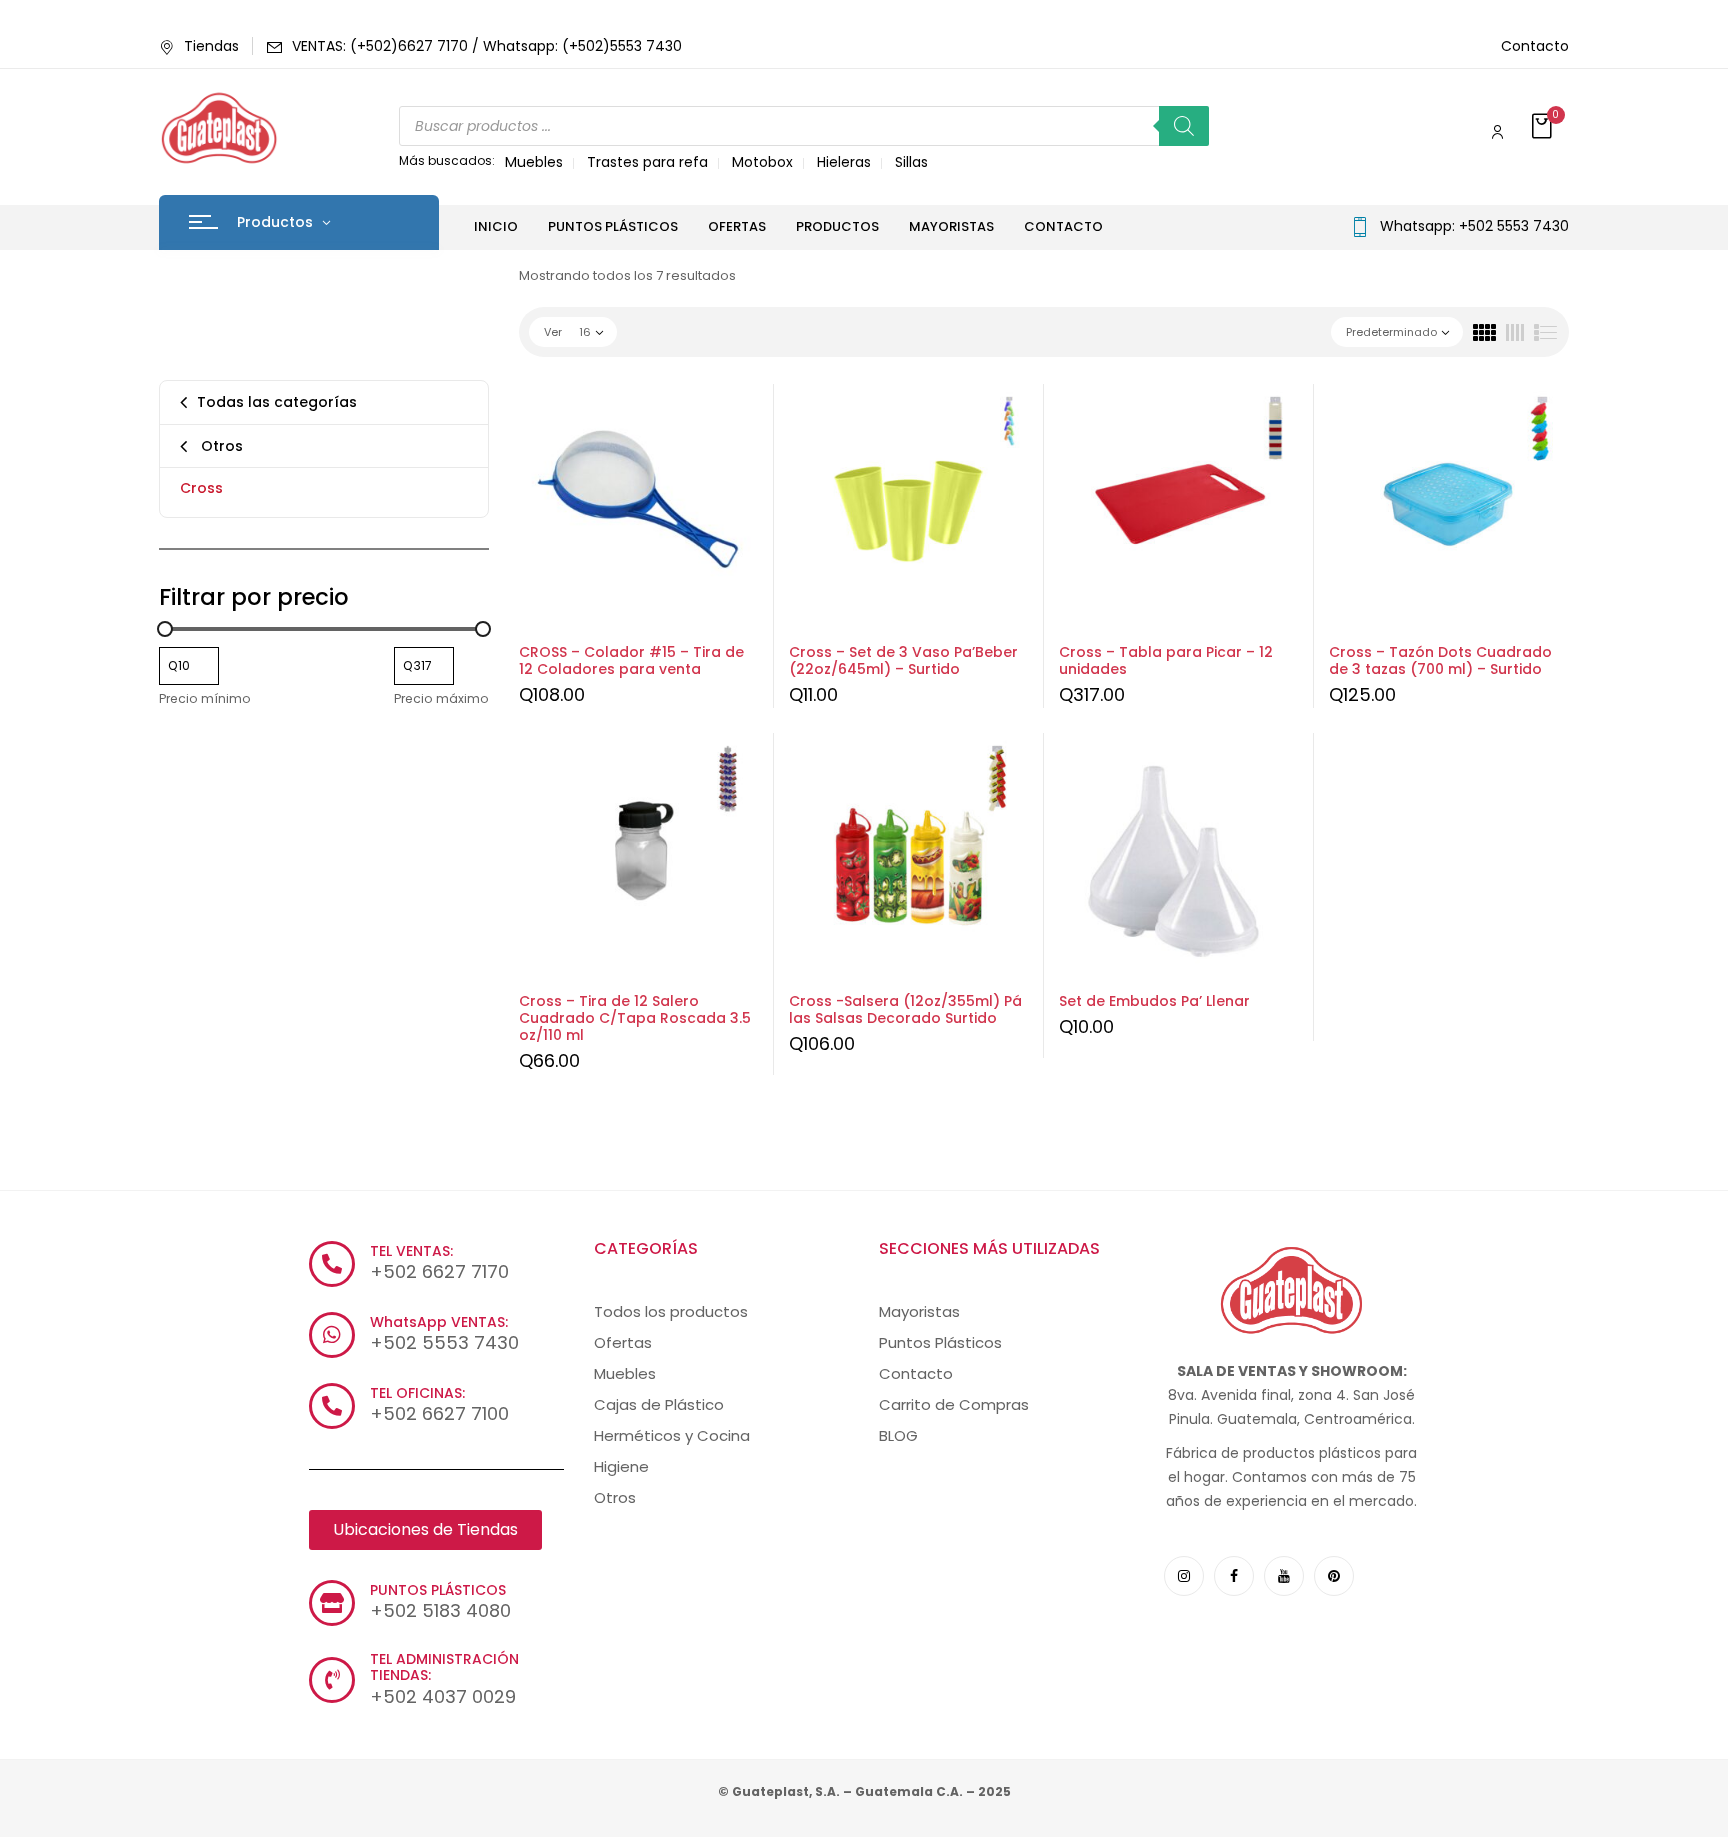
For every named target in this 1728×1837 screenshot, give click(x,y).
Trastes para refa (647, 162)
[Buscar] (1184, 126)
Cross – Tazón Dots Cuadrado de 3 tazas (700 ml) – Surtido (1440, 660)
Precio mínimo (205, 698)
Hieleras (844, 162)
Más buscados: (447, 160)
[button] (1544, 127)
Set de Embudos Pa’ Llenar (1154, 1001)
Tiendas (211, 46)
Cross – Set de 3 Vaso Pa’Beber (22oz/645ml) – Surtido (903, 660)
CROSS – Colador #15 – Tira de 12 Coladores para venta (631, 660)
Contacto (1535, 46)
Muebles (534, 162)
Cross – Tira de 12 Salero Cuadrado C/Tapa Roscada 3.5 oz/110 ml (635, 1018)
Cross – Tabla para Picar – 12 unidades (1166, 660)
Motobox (762, 162)
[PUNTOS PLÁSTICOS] (332, 1603)
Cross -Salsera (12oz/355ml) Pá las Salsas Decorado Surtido (905, 1009)
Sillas (911, 162)
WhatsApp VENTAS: (439, 1322)
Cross (201, 488)
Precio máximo (441, 698)
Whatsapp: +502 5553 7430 (1474, 226)
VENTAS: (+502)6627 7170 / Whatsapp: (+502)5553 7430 (487, 46)
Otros (220, 446)
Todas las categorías (277, 402)
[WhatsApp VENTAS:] (332, 1335)
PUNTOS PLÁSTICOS (438, 1590)
